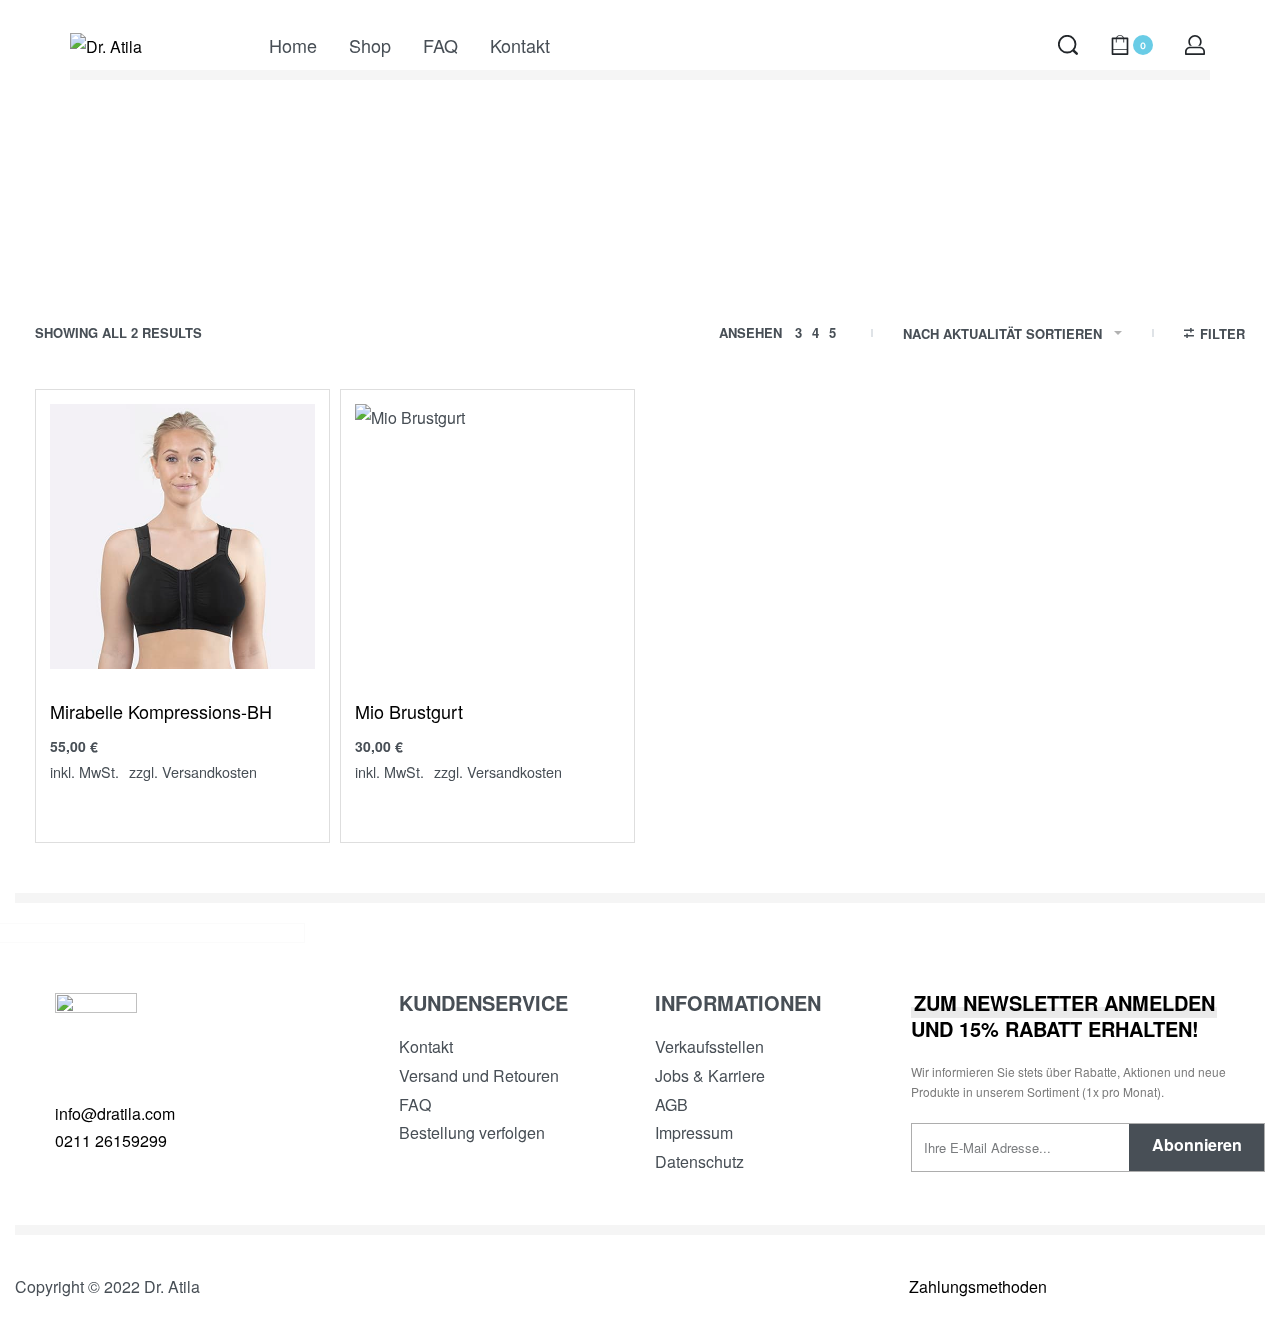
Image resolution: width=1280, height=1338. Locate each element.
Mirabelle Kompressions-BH (161, 711)
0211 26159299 (111, 1140)
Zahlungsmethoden (978, 1286)
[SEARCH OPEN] (1068, 45)
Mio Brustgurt (409, 711)
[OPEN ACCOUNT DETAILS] (1195, 45)
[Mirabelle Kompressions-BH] (182, 536)
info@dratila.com (115, 1113)
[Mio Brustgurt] (487, 536)
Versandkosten (209, 771)
